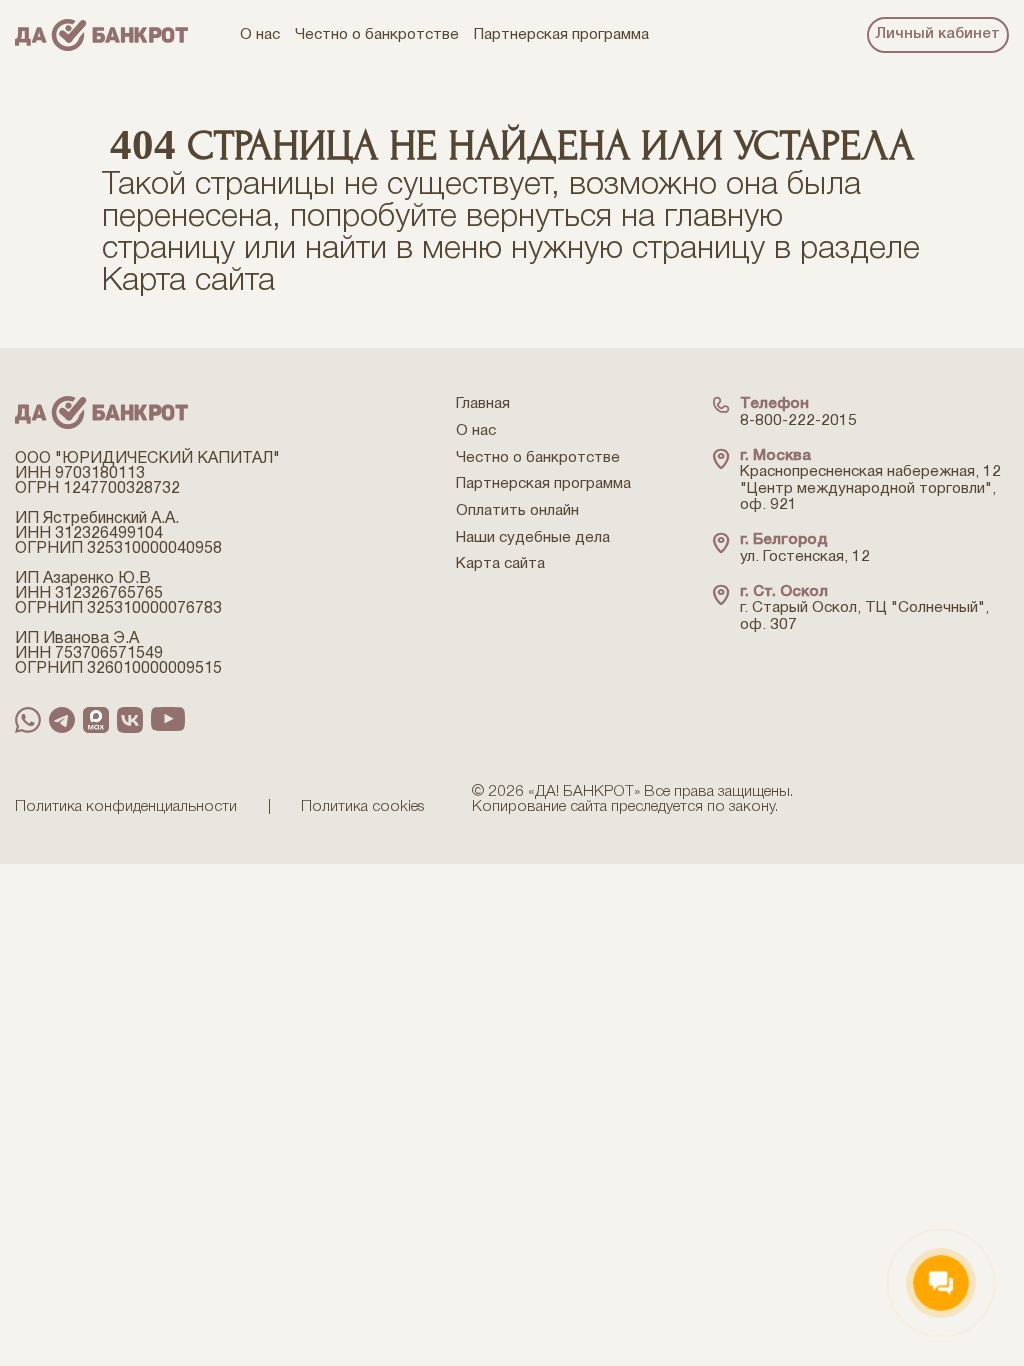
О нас (476, 431)
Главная (483, 404)
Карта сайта (188, 281)
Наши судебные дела (533, 538)
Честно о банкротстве (538, 458)
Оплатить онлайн (517, 511)
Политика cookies (363, 807)
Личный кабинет (937, 34)
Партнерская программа (543, 484)
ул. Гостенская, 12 (805, 557)
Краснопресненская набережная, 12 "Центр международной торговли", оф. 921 (870, 488)
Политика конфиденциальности (126, 807)
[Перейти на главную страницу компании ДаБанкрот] (101, 35)
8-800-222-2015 (798, 421)
